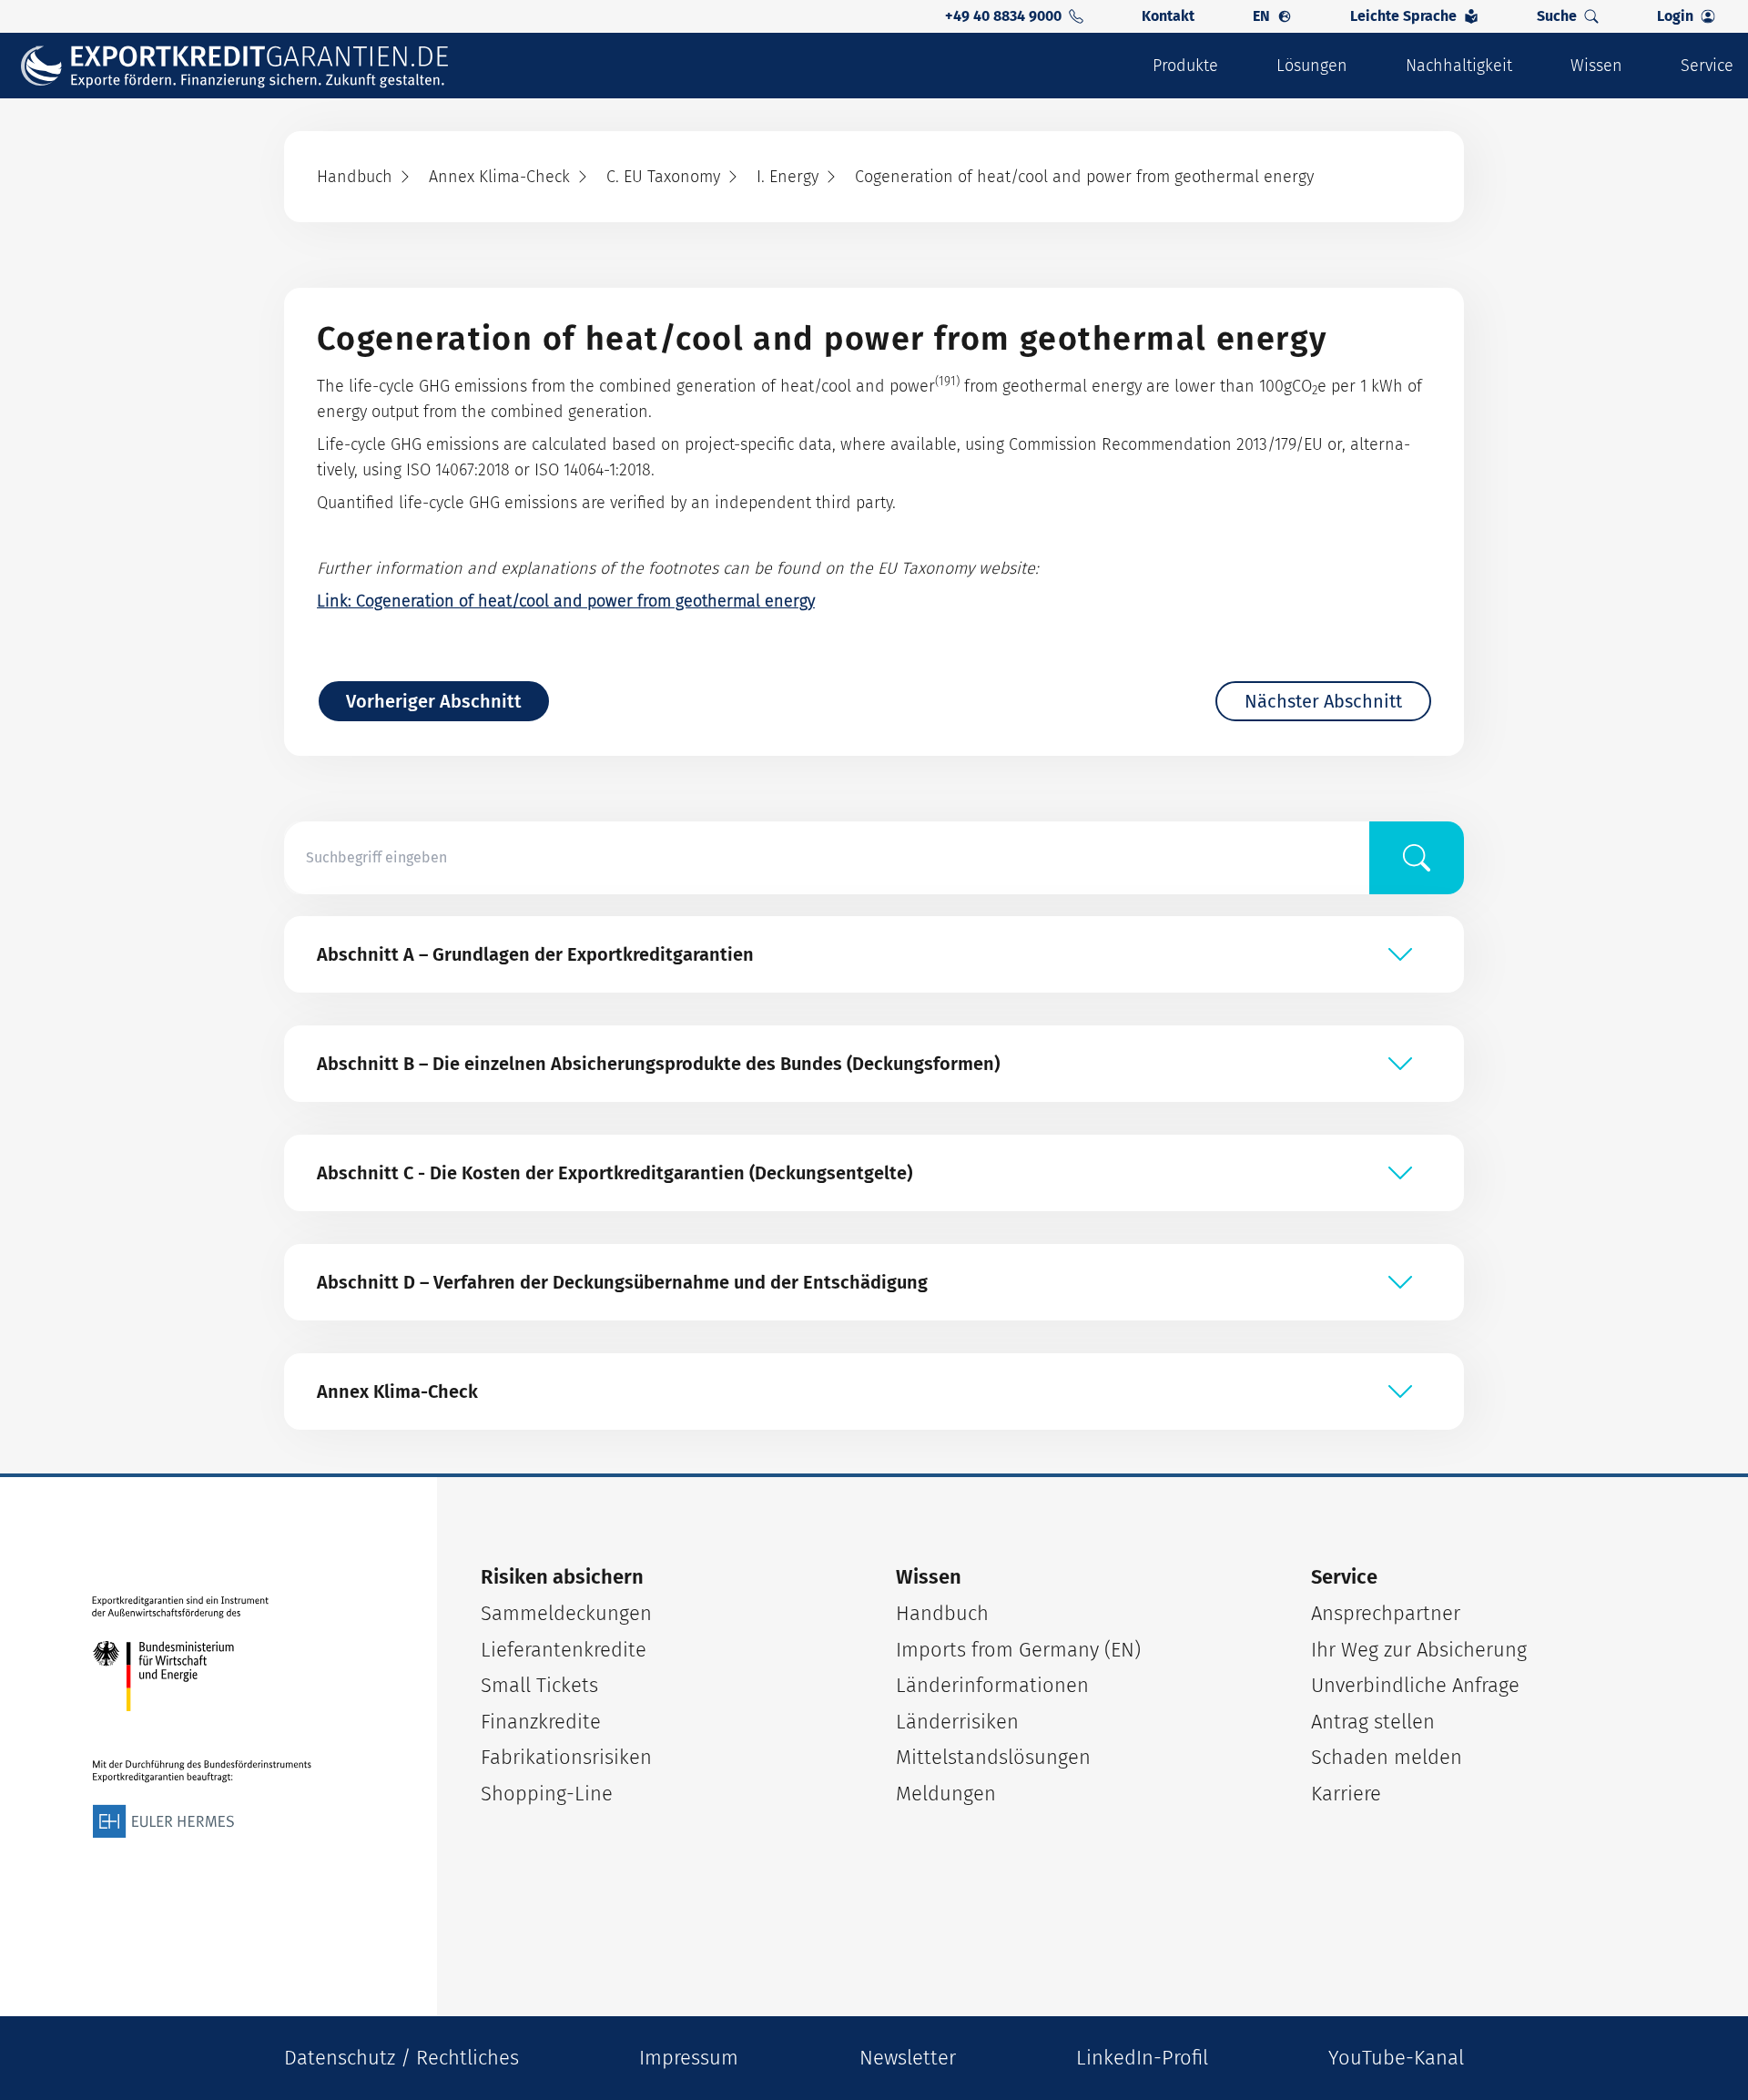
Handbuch (942, 1613)
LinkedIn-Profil (1142, 2058)
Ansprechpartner (1386, 1613)
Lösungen (1312, 66)
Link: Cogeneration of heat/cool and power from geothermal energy (566, 601)
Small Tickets (539, 1685)
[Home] (247, 66)
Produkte (1185, 66)
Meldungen (946, 1794)
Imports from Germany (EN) (1018, 1650)
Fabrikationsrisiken (566, 1757)
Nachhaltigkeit (1459, 66)
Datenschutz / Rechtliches (401, 2058)
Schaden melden (1387, 1757)
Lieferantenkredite (564, 1650)
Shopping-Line (547, 1794)
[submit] (1417, 858)
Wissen (1596, 66)
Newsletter (908, 2058)
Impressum (689, 2058)
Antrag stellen (1373, 1722)
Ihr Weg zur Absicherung (1419, 1650)
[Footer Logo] (202, 1718)
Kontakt (1168, 16)
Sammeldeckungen (566, 1613)
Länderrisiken (957, 1722)
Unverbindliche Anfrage (1415, 1685)
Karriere (1346, 1794)
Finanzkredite (541, 1722)
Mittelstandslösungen (993, 1757)
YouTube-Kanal (1396, 2058)
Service (1707, 66)
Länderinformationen (992, 1685)
